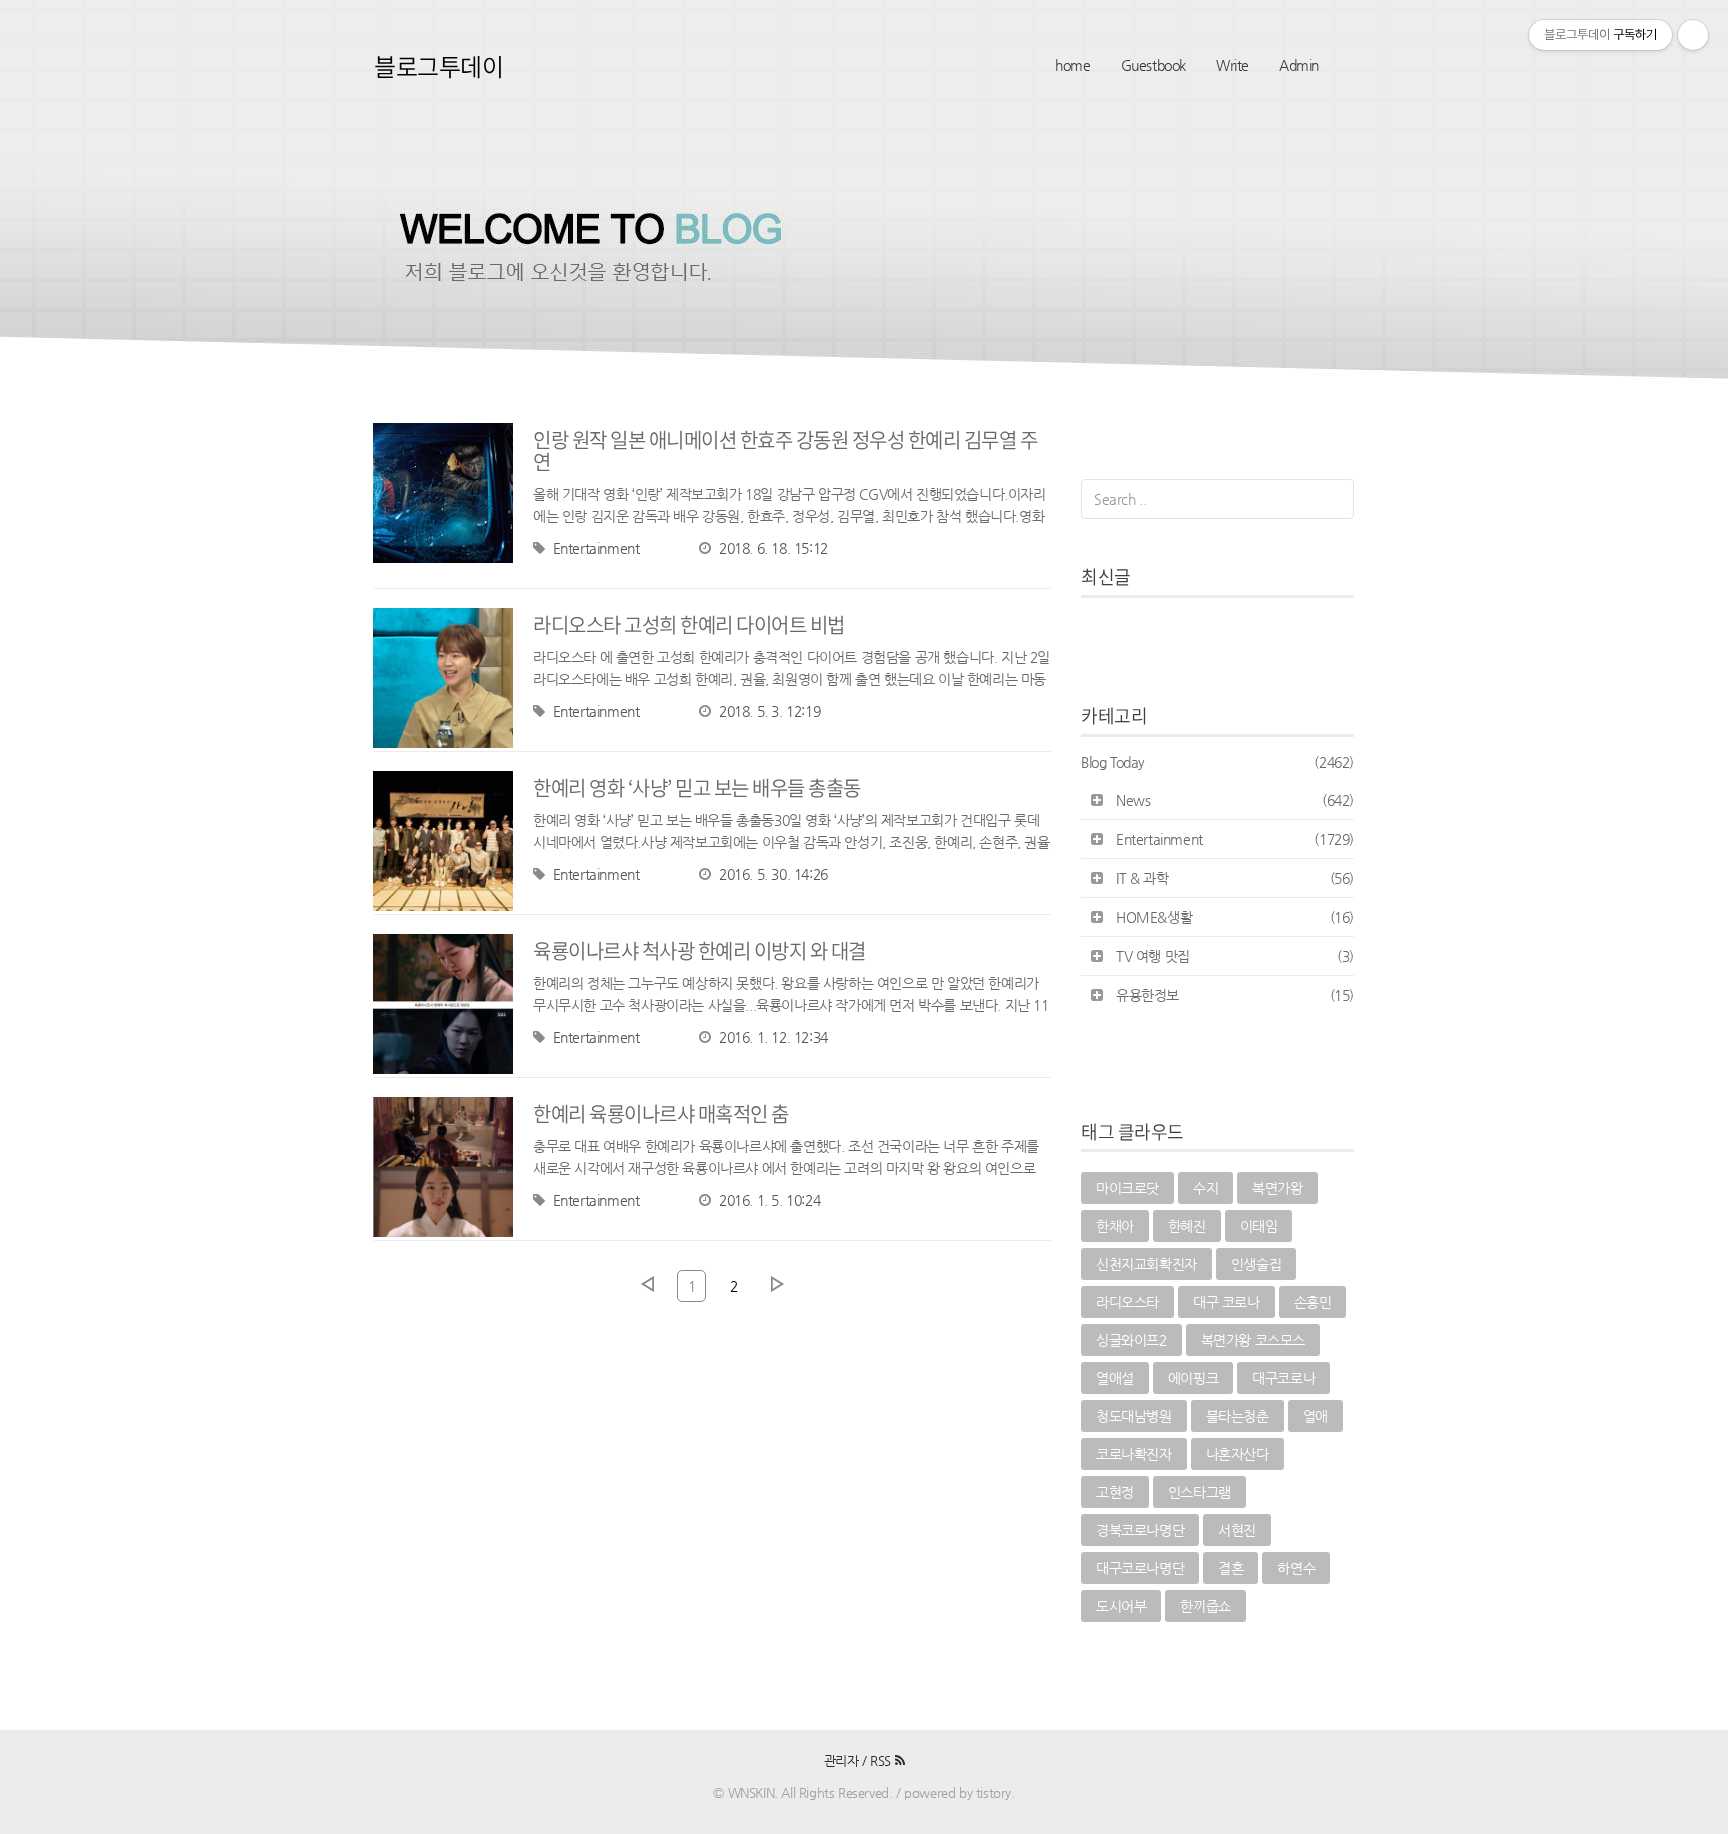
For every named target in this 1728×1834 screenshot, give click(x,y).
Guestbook (1153, 65)
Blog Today (1217, 762)
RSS (882, 1760)
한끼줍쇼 (1205, 1606)
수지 (1205, 1188)
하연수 (1296, 1568)
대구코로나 (1283, 1378)
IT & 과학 (1235, 878)
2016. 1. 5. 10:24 (769, 1200)
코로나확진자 (1134, 1454)
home (1072, 65)
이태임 (1259, 1226)
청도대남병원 (1134, 1416)
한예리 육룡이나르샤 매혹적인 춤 (661, 1113)
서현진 (1237, 1530)
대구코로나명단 (1140, 1568)
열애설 (1115, 1378)
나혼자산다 (1237, 1454)
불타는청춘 (1237, 1416)
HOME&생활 (1235, 917)
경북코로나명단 (1140, 1530)
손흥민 (1313, 1302)
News (1235, 800)
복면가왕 (1277, 1188)
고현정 (1115, 1492)
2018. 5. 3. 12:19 (769, 711)
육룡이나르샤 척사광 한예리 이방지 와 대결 (699, 950)
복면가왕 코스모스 (1253, 1340)
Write (1232, 65)
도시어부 (1121, 1606)
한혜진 (1187, 1226)
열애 (1315, 1416)
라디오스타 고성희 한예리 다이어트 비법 (689, 624)
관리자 (841, 1760)
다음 (777, 1284)
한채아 (1115, 1226)
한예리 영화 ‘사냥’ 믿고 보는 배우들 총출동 (697, 787)
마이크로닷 (1127, 1188)
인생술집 (1256, 1264)
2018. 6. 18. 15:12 (773, 548)
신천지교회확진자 (1146, 1264)
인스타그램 (1199, 1492)
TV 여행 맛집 (1235, 956)
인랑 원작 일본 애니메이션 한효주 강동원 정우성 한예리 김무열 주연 (785, 450)
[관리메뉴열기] (1693, 35)
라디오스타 (1127, 1302)
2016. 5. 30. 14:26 (773, 874)
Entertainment (596, 548)
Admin (1299, 65)
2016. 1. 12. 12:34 (773, 1037)
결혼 (1230, 1568)
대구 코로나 (1226, 1302)
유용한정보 (1235, 995)
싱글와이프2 (1131, 1340)
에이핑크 (1193, 1378)
